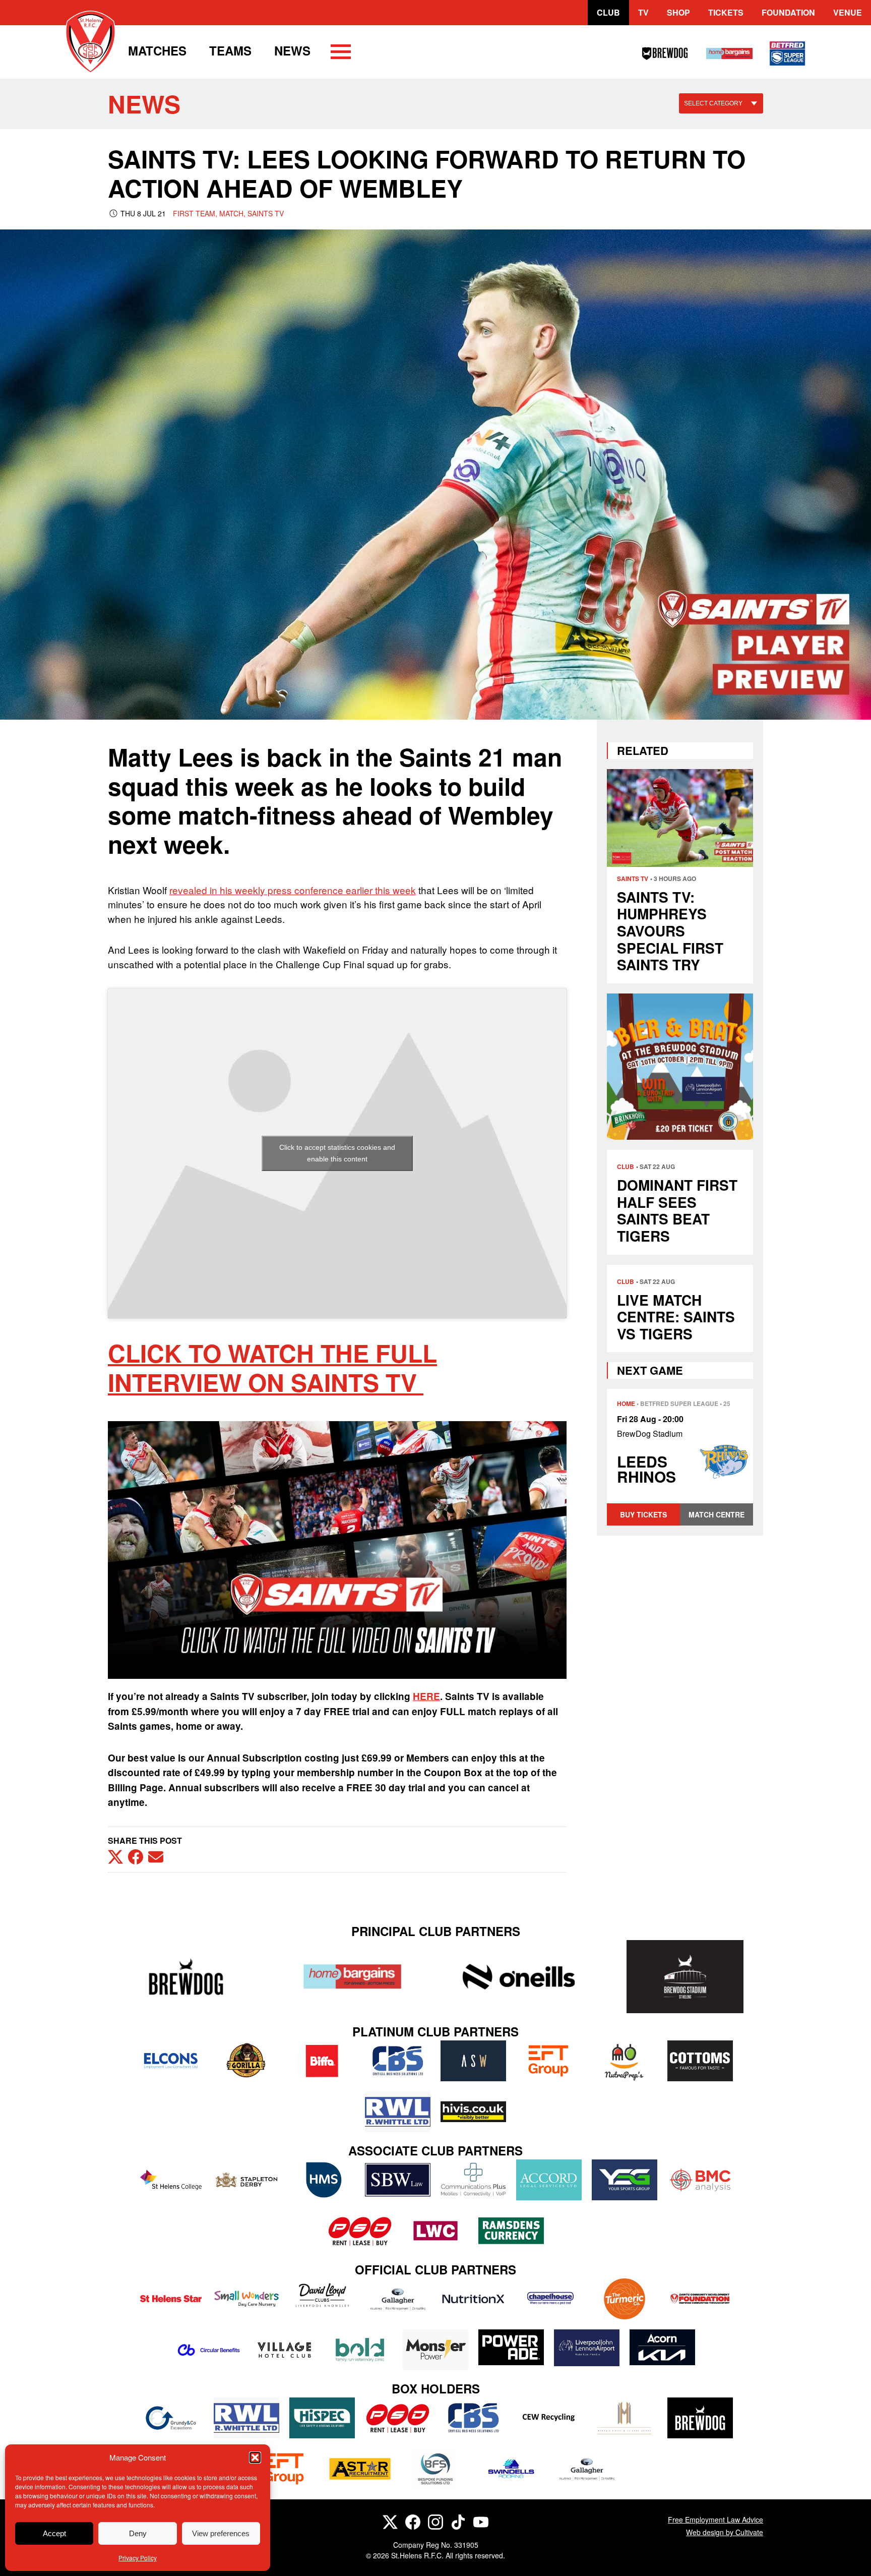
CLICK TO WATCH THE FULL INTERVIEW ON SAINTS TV (272, 1367)
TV (643, 12)
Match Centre (717, 1514)
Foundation (788, 12)
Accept (54, 2533)
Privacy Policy (138, 2558)
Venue (848, 12)
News (292, 50)
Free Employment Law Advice (716, 2520)
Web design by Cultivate (725, 2532)
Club (608, 12)
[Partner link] (186, 1977)
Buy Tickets (643, 1514)
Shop (678, 12)
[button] (255, 2457)
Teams (230, 50)
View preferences (221, 2533)
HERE (426, 1696)
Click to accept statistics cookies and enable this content (337, 1153)
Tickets (726, 12)
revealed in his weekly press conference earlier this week (293, 890)
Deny (138, 2533)
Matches (157, 50)
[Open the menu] (341, 53)
